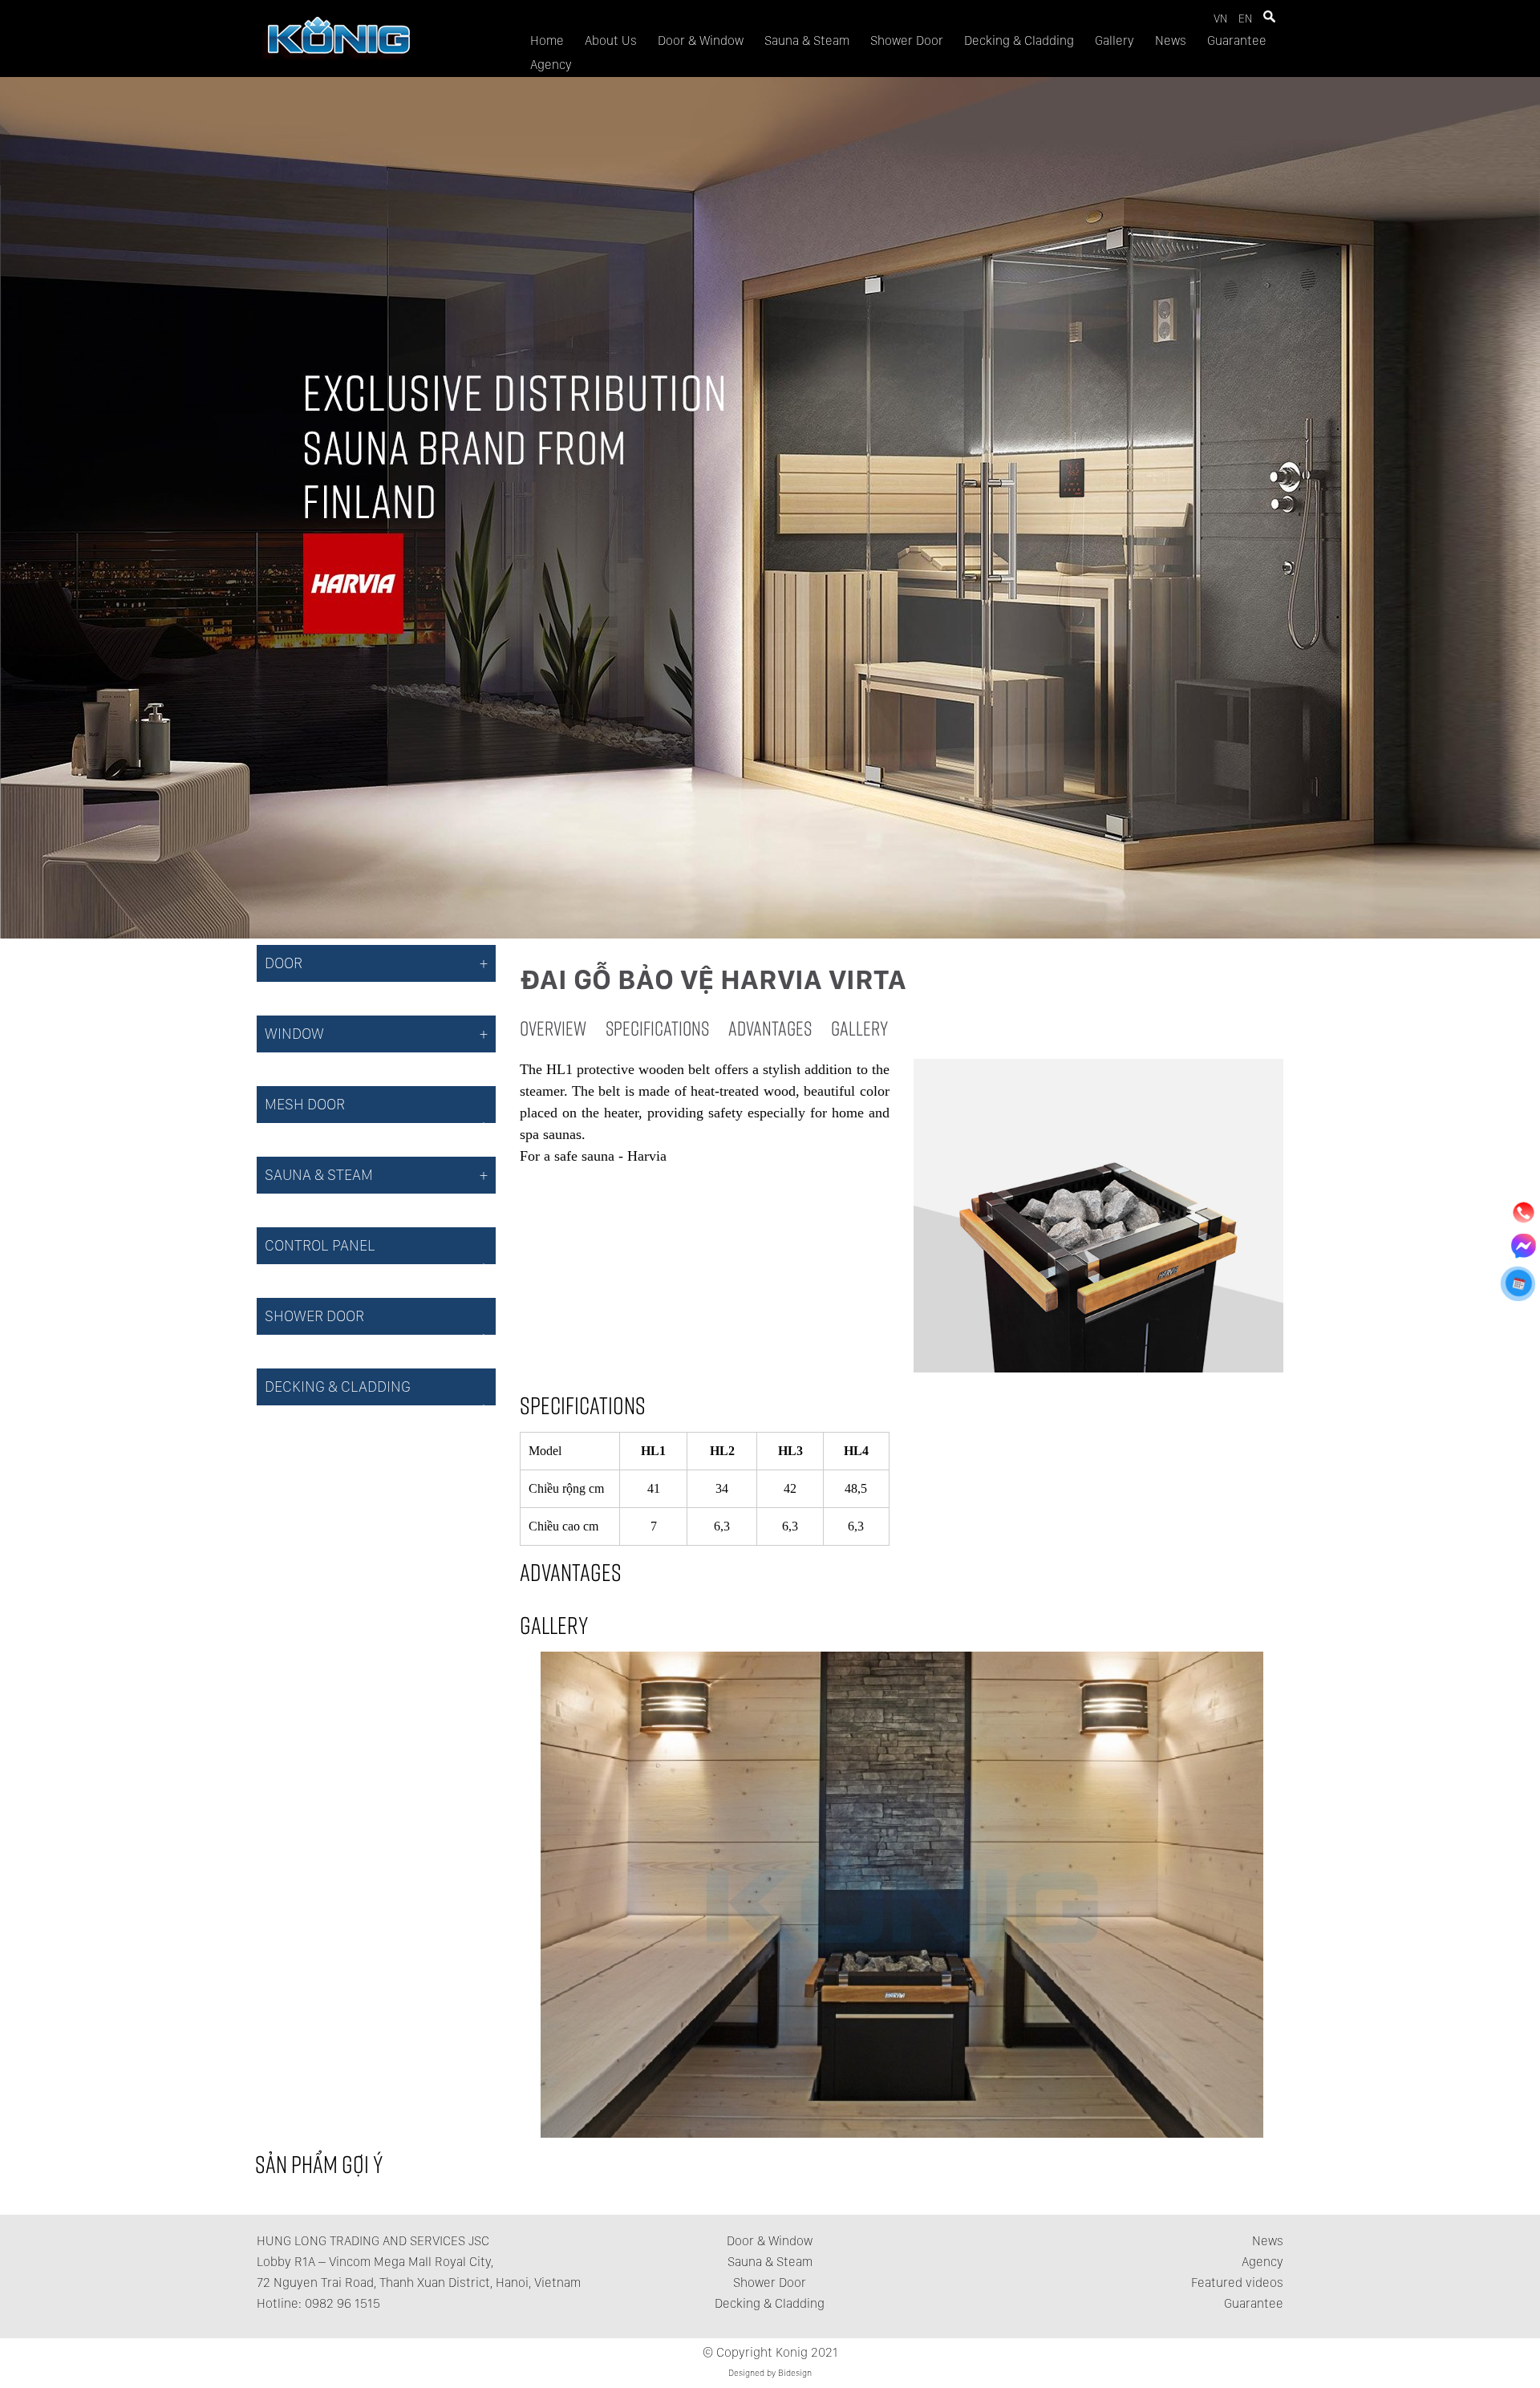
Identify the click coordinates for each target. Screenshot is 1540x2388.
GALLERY (859, 1028)
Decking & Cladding (1019, 41)
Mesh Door (305, 1104)
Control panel (320, 1245)
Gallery (1114, 41)
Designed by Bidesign (770, 2373)
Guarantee (1237, 41)
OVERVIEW (553, 1028)
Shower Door (907, 41)
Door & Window (701, 41)
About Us (611, 41)
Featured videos (1237, 2283)
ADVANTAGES (770, 1028)
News (1171, 41)
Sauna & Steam (807, 41)
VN (1220, 18)
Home (547, 41)
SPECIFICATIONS (657, 1028)
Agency (551, 65)
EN (1245, 18)
